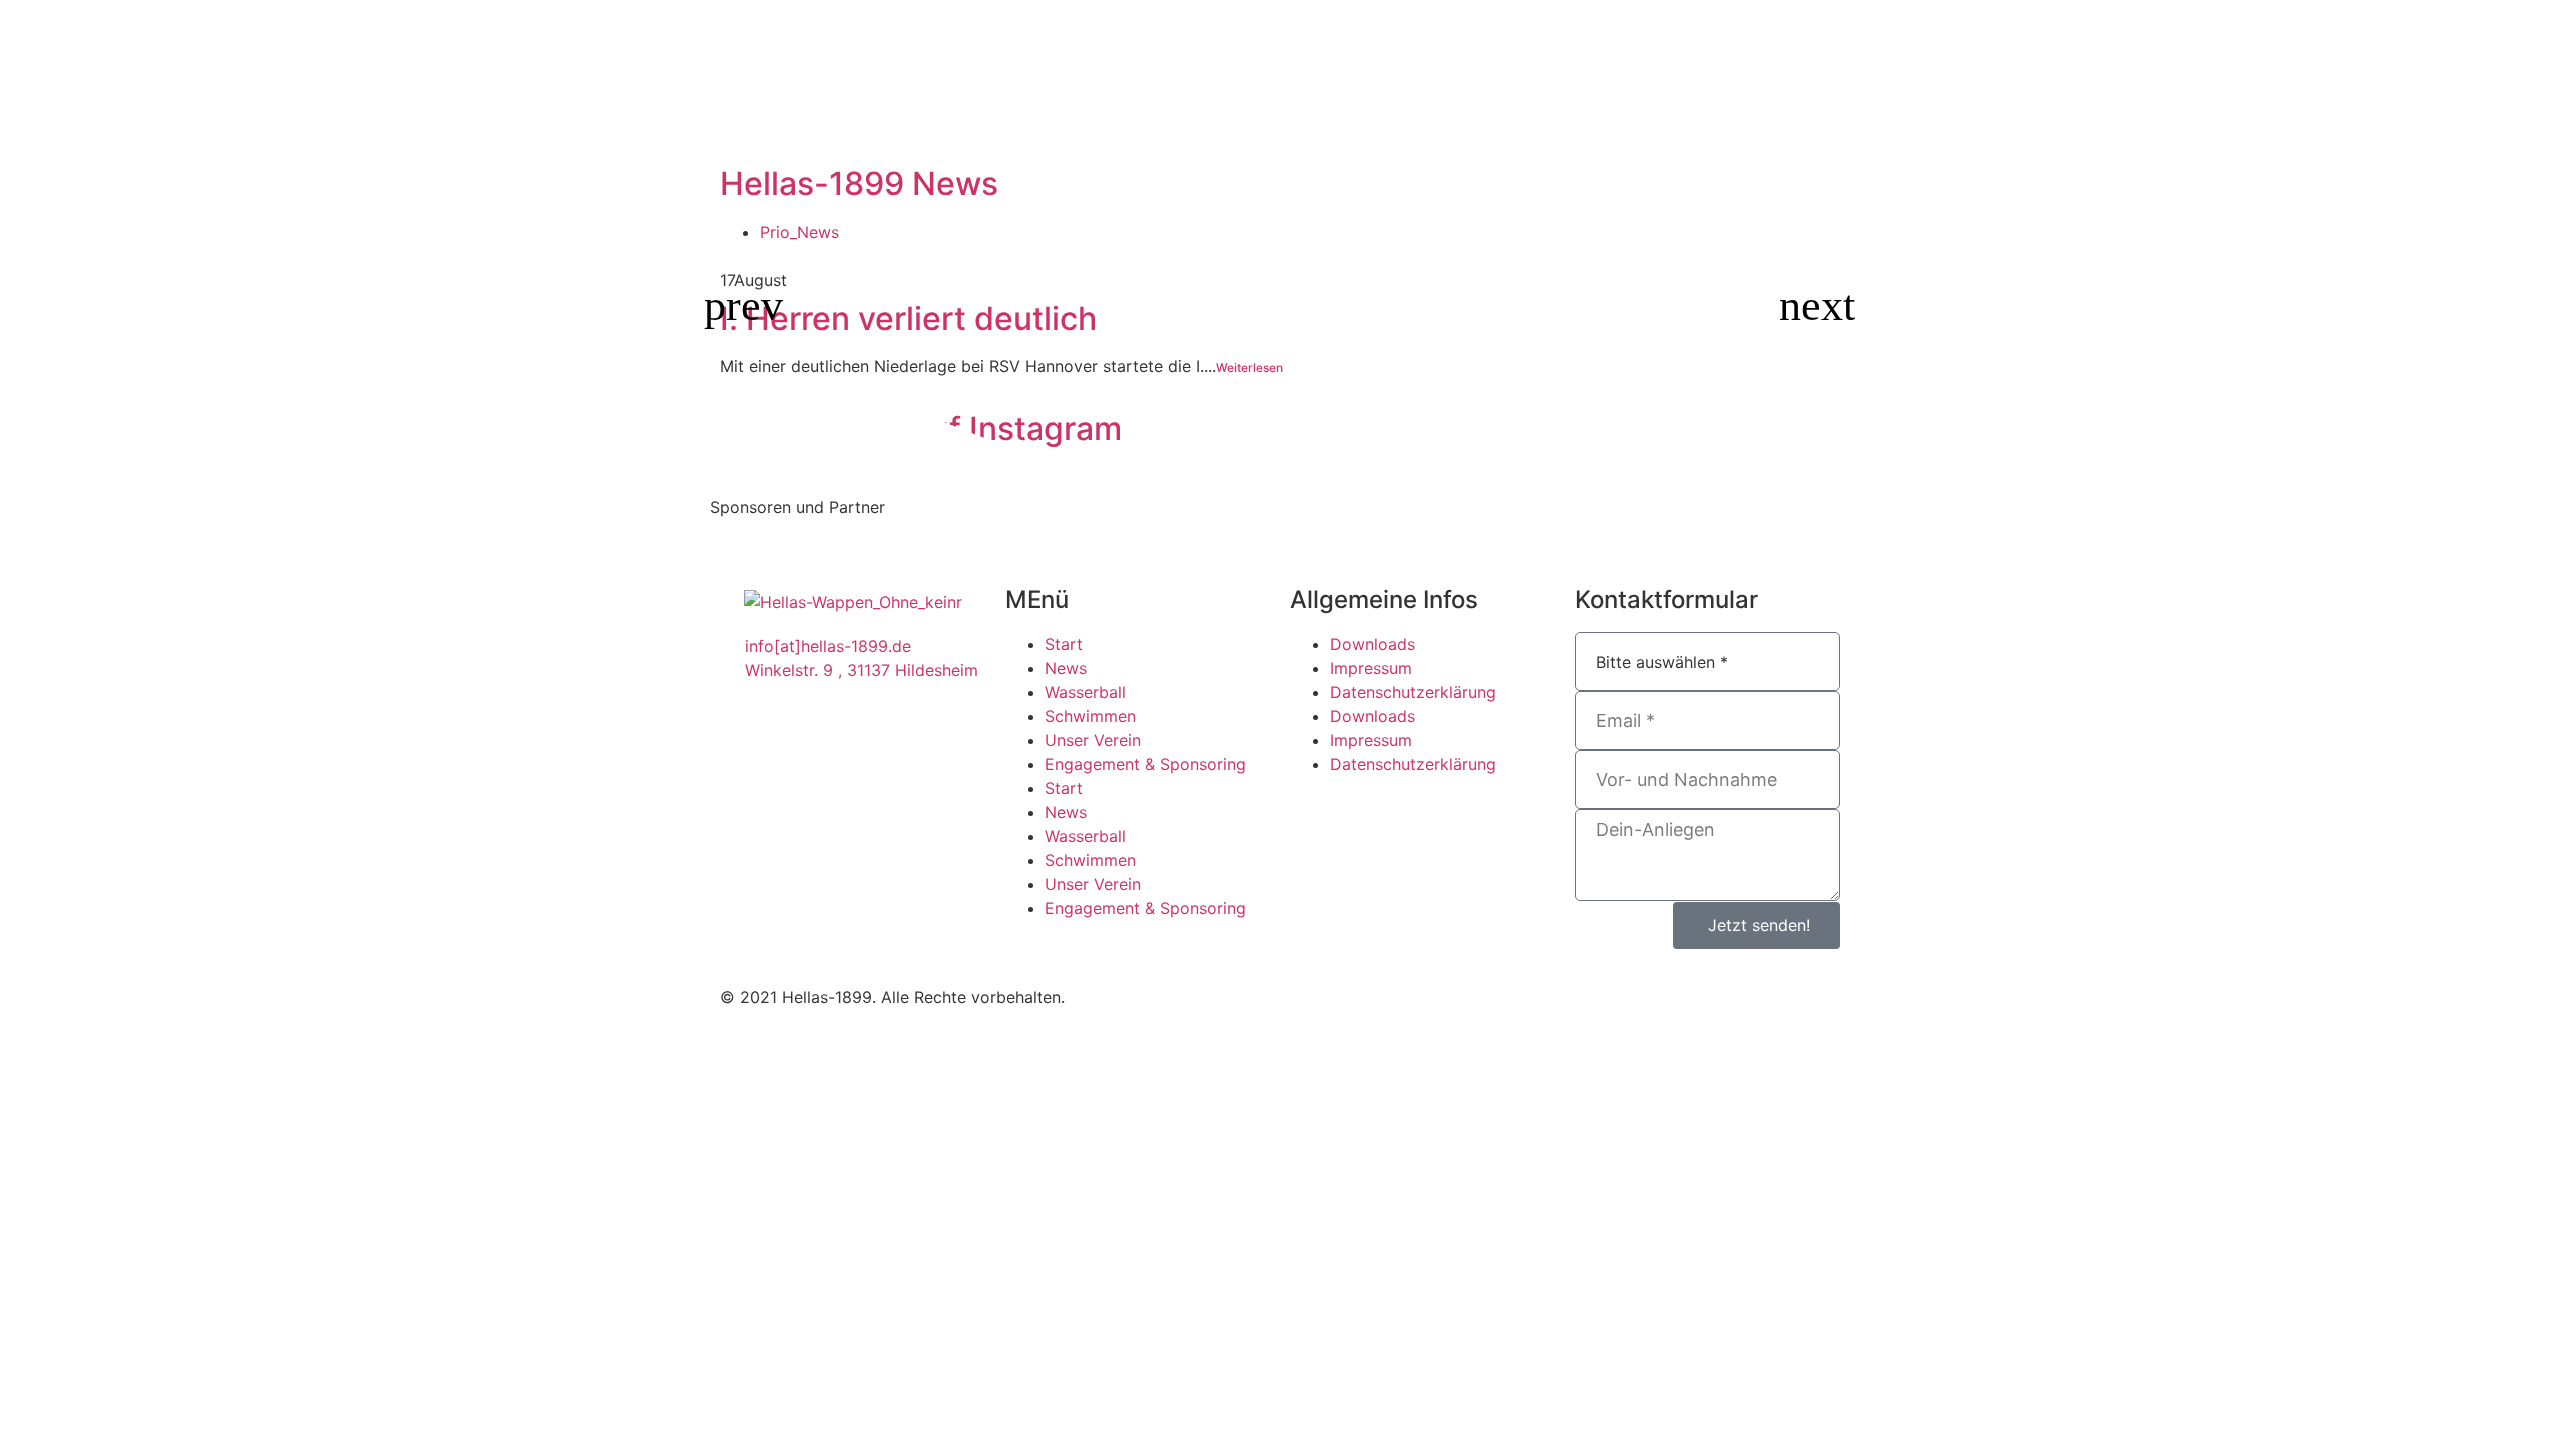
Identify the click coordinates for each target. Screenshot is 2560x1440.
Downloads (1372, 644)
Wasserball (1085, 692)
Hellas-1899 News (859, 183)
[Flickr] (1180, 994)
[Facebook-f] (1125, 994)
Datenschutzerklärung (1413, 692)
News (1066, 668)
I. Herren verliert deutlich (908, 318)
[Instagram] (1235, 994)
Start (1064, 644)
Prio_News (799, 232)
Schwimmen (1090, 716)
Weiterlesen (1249, 367)
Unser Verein (1093, 740)
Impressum (1371, 668)
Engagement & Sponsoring (1145, 764)
